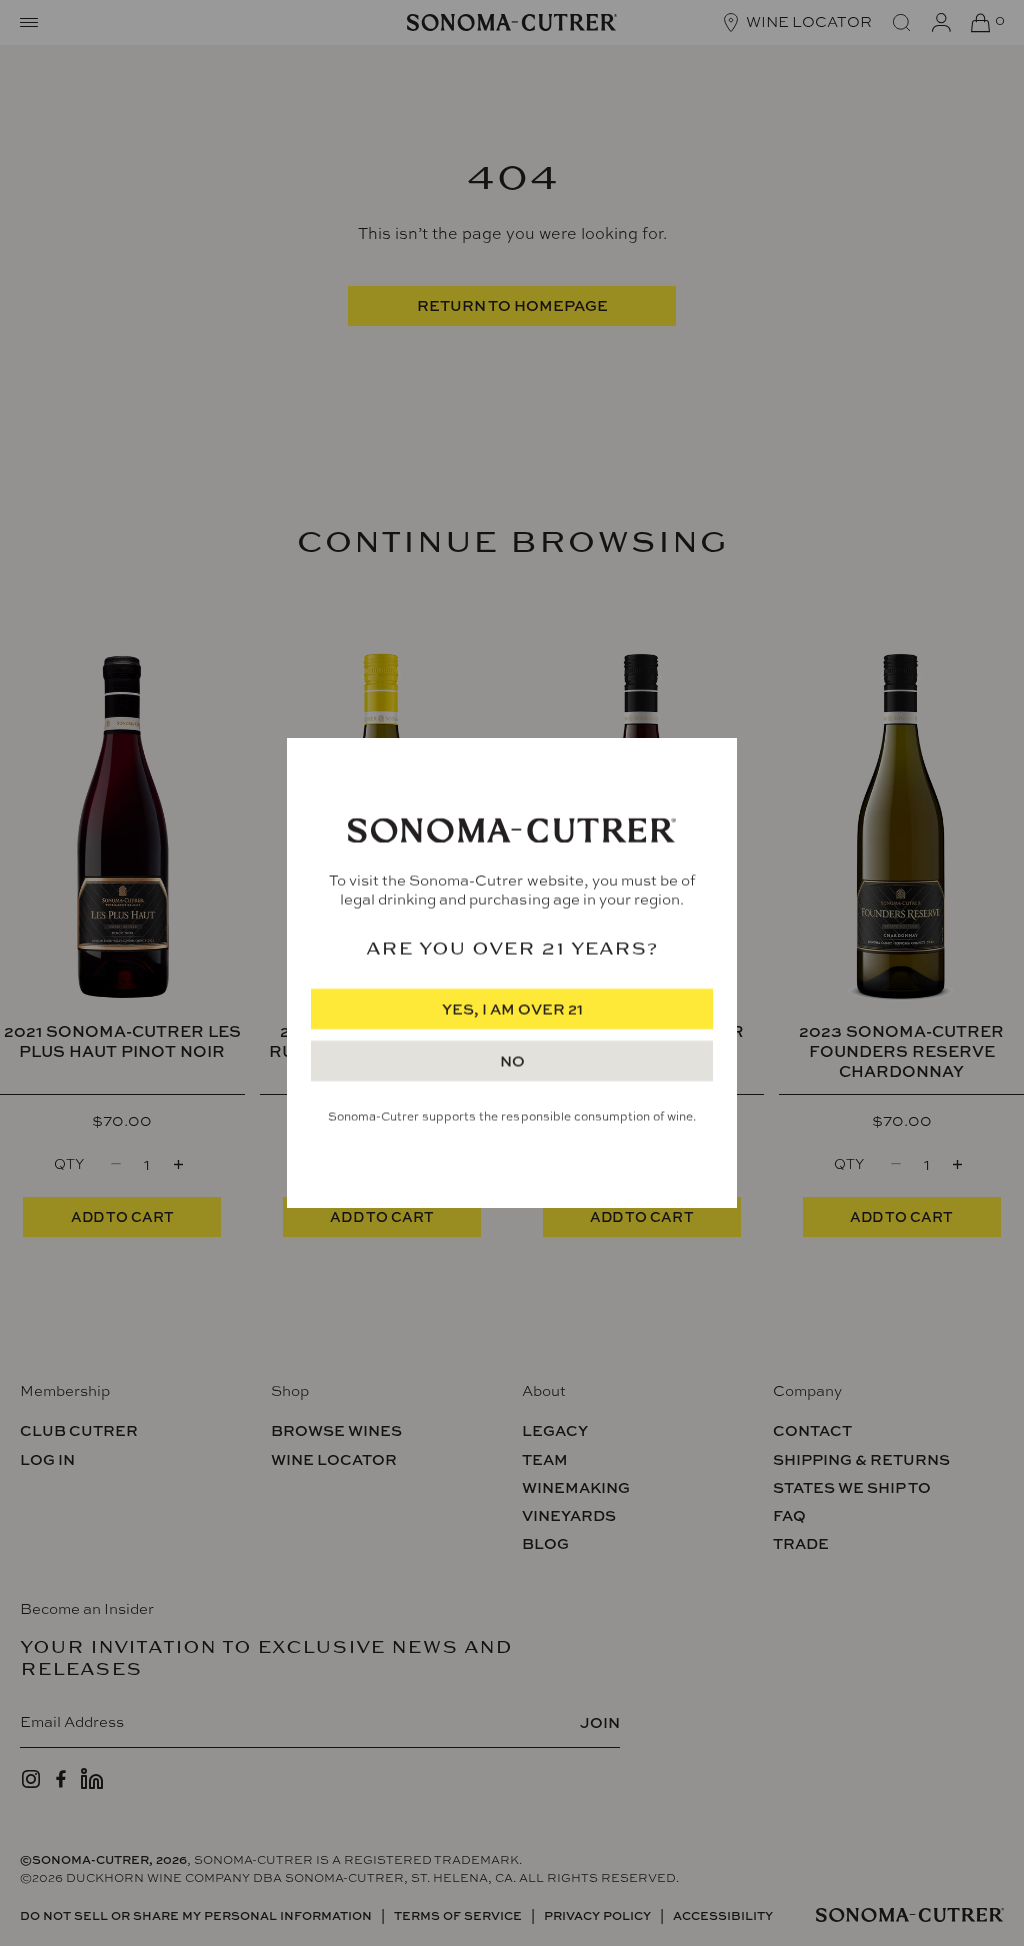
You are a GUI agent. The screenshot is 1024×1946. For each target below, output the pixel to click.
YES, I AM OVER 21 (512, 1009)
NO (512, 1061)
